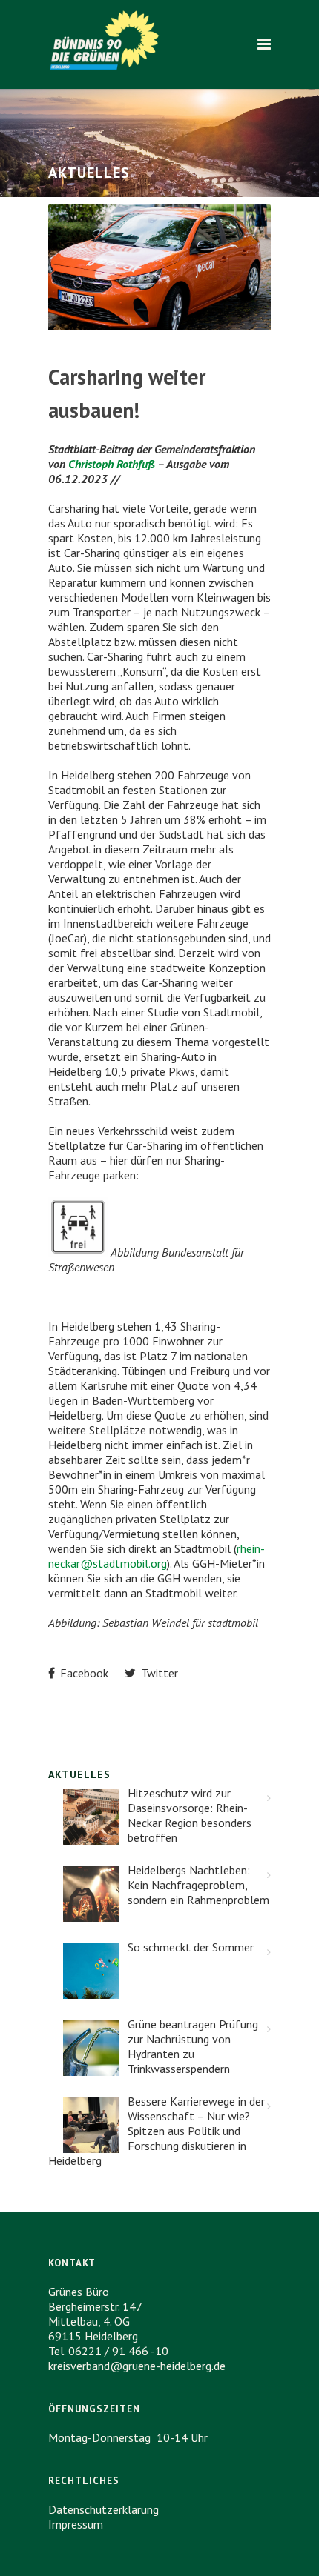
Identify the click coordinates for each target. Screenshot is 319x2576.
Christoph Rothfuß (112, 464)
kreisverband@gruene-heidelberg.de (137, 2366)
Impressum (76, 2524)
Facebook (83, 1673)
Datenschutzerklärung (103, 2509)
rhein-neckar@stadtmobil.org (157, 1556)
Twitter (158, 1673)
